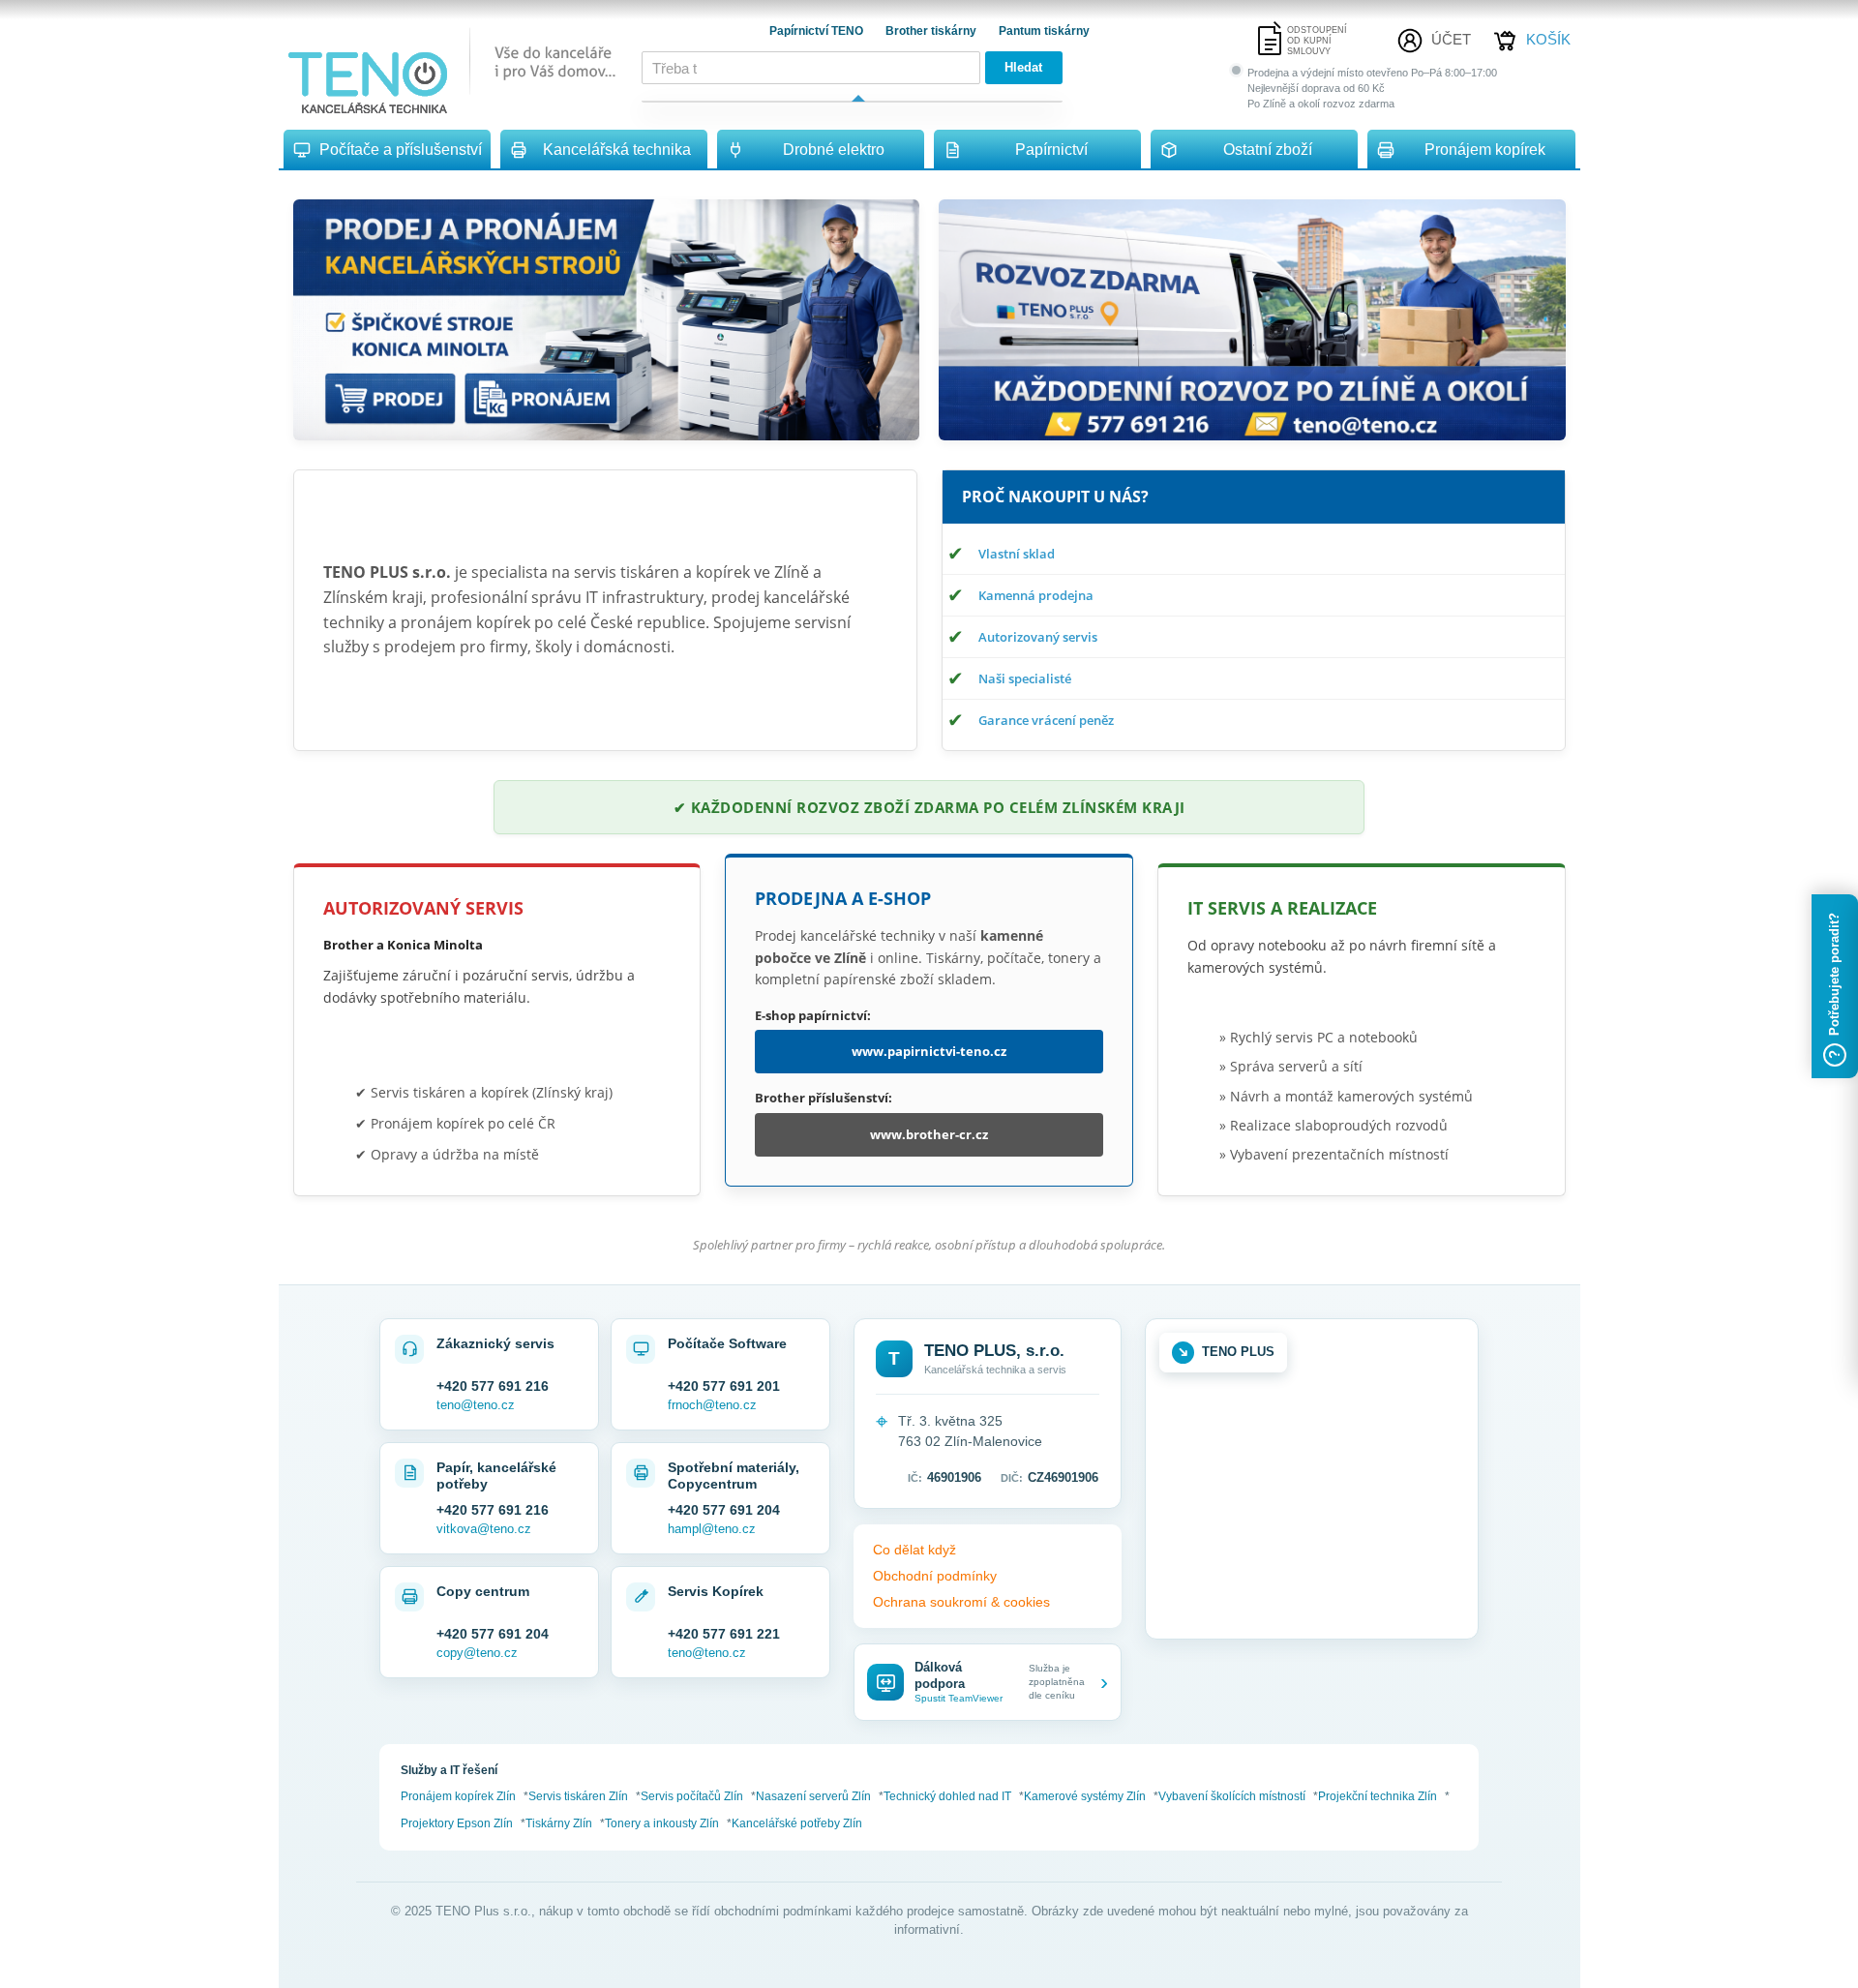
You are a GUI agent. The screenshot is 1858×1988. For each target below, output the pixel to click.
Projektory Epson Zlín (457, 1823)
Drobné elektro (834, 150)
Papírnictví (1051, 150)
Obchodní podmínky (935, 1576)
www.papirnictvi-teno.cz (929, 1051)
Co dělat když (914, 1550)
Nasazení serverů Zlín (813, 1796)
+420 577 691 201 (724, 1386)
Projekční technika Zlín (1378, 1796)
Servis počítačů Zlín (692, 1796)
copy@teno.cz (477, 1653)
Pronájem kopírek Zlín (458, 1796)
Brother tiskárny (932, 31)
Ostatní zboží (1268, 150)
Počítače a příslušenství (401, 150)
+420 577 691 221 (724, 1634)
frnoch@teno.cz (712, 1405)
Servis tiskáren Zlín (578, 1796)
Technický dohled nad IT (947, 1796)
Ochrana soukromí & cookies (961, 1602)
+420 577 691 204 (724, 1510)
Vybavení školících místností (1232, 1796)
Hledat (1023, 67)
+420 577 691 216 (493, 1386)
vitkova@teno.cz (484, 1529)
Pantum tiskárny (1044, 31)
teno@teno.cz (476, 1405)
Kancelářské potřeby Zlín (797, 1823)
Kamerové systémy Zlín (1085, 1796)
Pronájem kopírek (1485, 150)
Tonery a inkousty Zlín (662, 1823)
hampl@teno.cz (712, 1529)
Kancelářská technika (617, 150)
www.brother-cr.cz (929, 1134)
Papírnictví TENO (818, 31)
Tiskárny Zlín (559, 1823)
